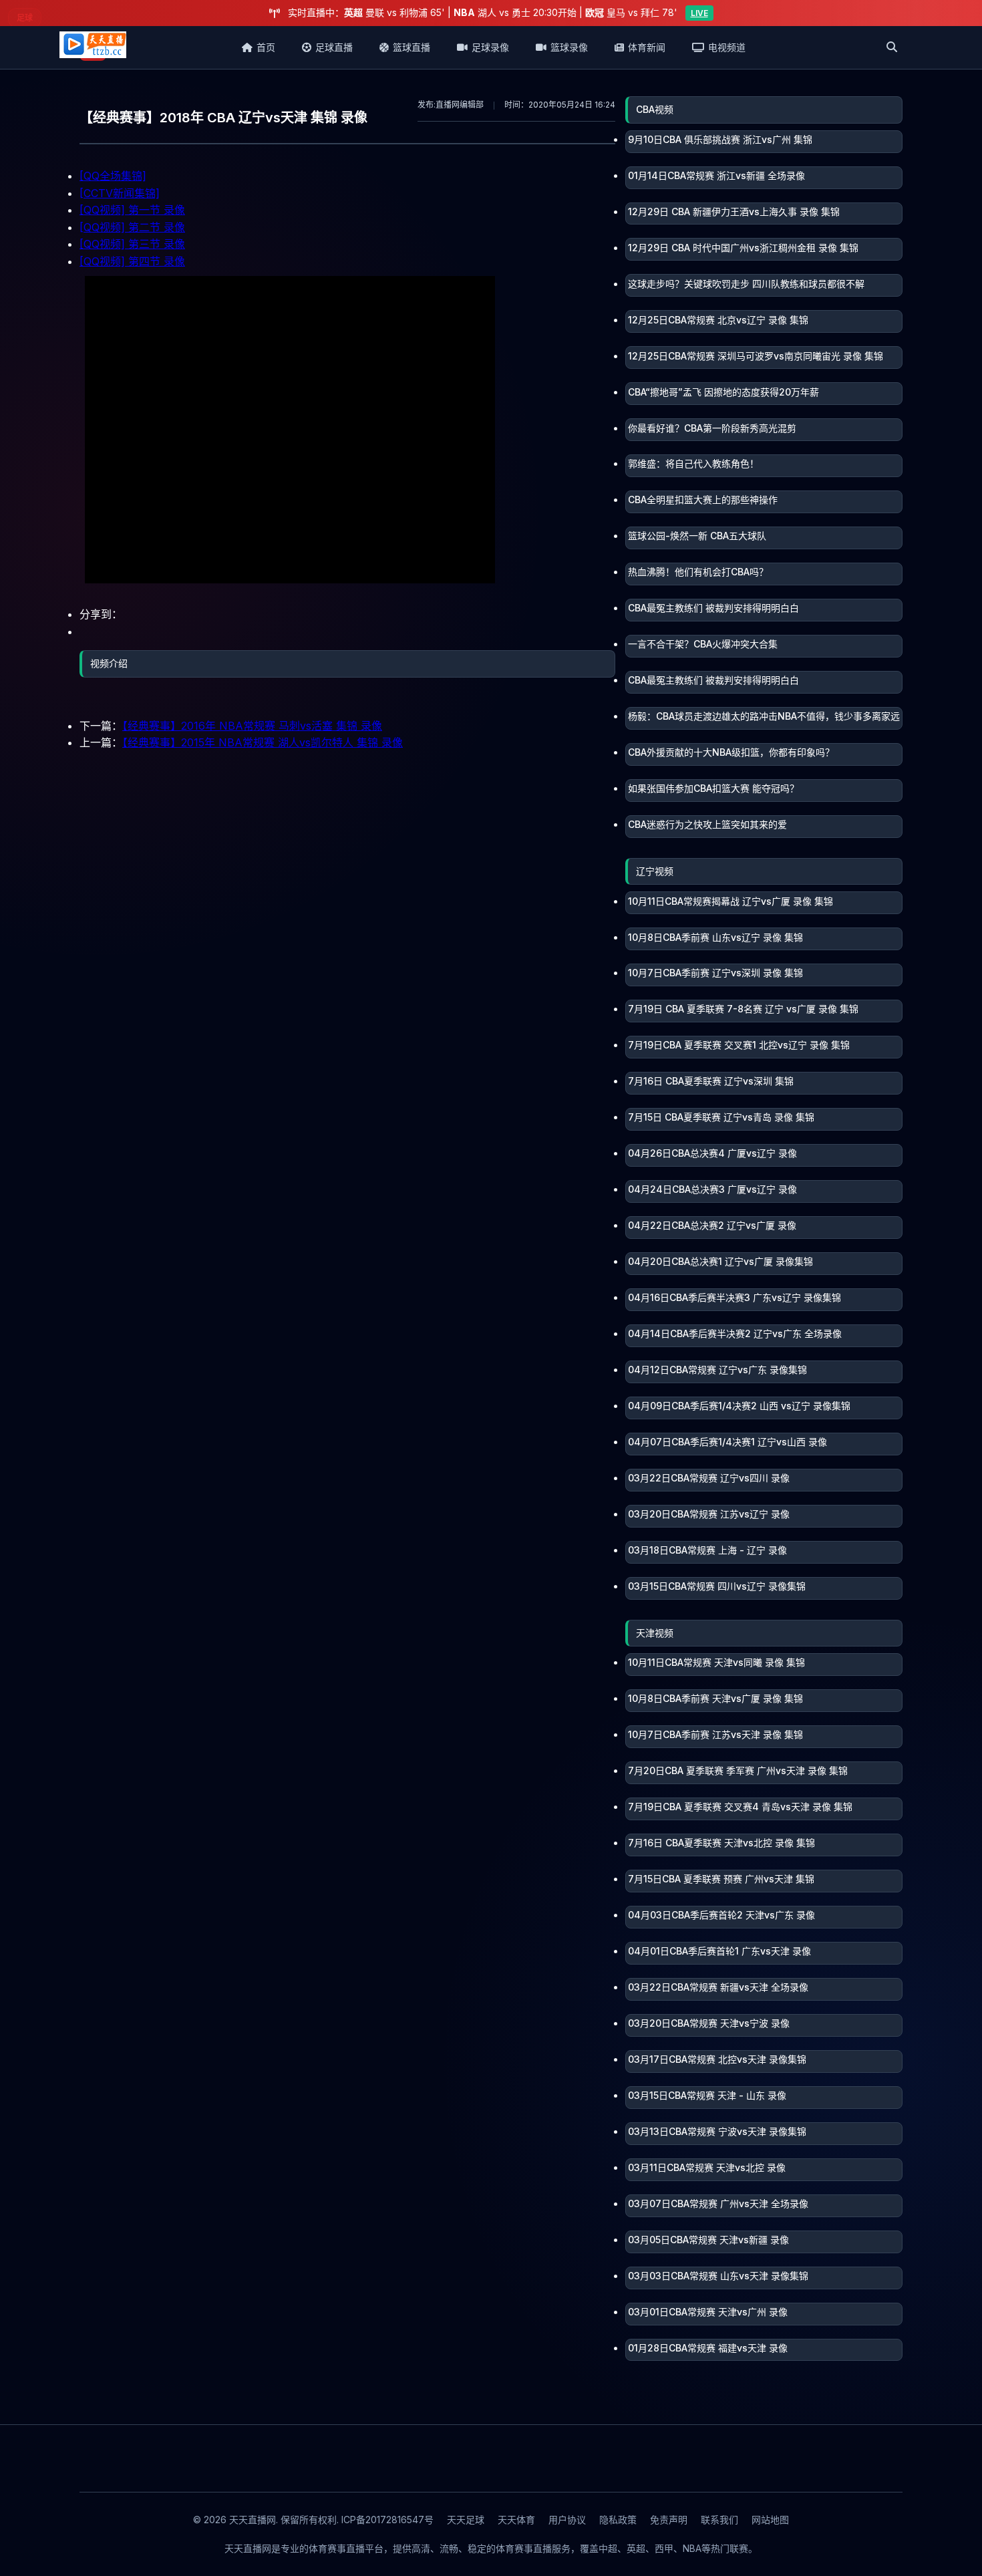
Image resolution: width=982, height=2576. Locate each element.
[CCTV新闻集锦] (120, 193)
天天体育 (516, 2520)
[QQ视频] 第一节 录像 (132, 210)
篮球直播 (412, 47)
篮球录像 (569, 47)
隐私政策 (618, 2520)
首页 (266, 47)
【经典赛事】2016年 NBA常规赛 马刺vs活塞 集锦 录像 (252, 726)
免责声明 (669, 2520)
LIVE (699, 13)
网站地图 (770, 2520)
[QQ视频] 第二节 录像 (132, 227)
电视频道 (727, 47)
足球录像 (490, 47)
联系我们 (719, 2520)
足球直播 (334, 47)
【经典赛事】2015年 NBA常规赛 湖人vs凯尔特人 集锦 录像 (263, 742)
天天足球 (466, 2520)
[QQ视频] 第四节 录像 (132, 261)
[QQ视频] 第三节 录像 (132, 244)
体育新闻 (647, 47)
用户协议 (567, 2520)
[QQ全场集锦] (113, 176)
